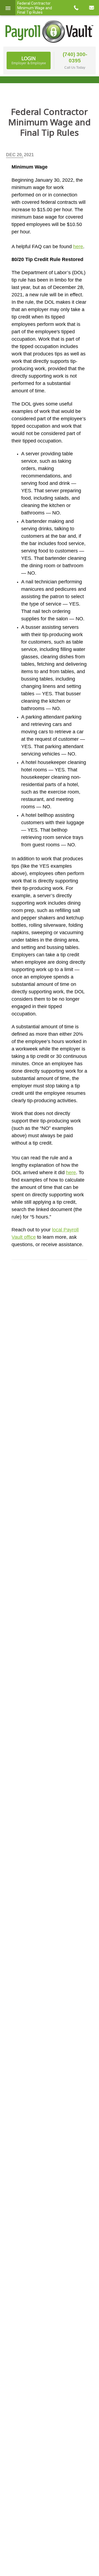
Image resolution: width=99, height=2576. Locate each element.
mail (91, 8)
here (78, 247)
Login (29, 60)
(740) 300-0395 (75, 57)
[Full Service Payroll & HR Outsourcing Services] (50, 31)
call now (76, 8)
